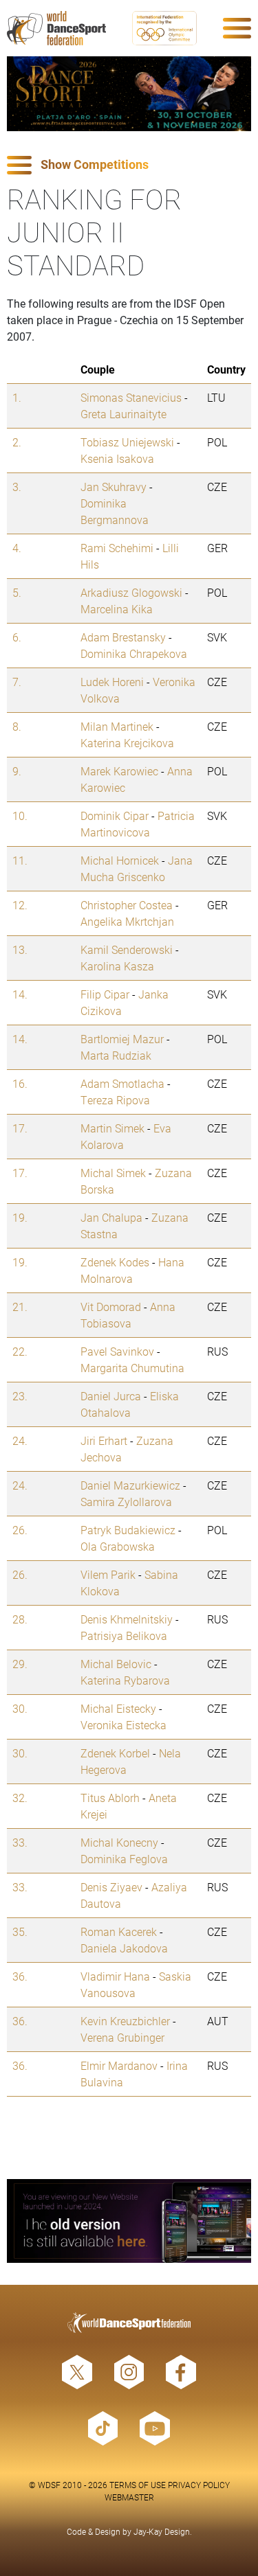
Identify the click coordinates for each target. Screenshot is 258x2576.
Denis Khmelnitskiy (127, 1619)
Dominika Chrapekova (134, 653)
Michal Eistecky (118, 1708)
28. (20, 1619)
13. (20, 949)
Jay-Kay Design (162, 2531)
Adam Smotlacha (122, 1083)
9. (17, 771)
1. (17, 397)
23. (20, 1396)
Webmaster (129, 2497)
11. (20, 860)
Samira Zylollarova (126, 1502)
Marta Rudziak (116, 1055)
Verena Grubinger (122, 2037)
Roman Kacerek (119, 1931)
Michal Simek (113, 1173)
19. (20, 1217)
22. (20, 1351)
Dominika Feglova (124, 1859)
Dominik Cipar (115, 816)
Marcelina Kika (117, 609)
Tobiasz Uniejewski (127, 442)
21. (20, 1307)
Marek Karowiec (119, 771)
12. (20, 905)
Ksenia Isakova (117, 458)
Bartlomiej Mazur (122, 1039)
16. (20, 1083)
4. (17, 548)
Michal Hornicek (120, 860)
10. (20, 816)
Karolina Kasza (117, 966)
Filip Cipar (105, 994)
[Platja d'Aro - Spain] (129, 94)
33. (20, 1842)
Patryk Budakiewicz (128, 1530)
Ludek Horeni (112, 682)
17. (20, 1128)
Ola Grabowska (118, 1546)
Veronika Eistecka (123, 1725)
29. (20, 1664)
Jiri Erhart (104, 1440)
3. (17, 487)
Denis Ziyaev (111, 1887)
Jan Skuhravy (114, 487)
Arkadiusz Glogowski (131, 592)
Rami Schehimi (117, 548)
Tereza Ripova (115, 1100)
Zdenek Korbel (115, 1753)
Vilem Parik (108, 1574)
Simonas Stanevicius (131, 397)
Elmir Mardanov (119, 2065)
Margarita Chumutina (132, 1368)
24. (20, 1440)
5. (17, 592)
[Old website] (129, 2221)
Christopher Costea (127, 905)
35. (20, 1931)
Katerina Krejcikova (127, 743)
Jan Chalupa (111, 1217)
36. (20, 1976)
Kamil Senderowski (127, 949)
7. (17, 682)
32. (20, 1798)
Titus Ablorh (110, 1798)
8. (17, 726)
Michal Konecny (119, 1842)
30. (20, 1708)
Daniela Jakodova (124, 1948)
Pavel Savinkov (117, 1351)
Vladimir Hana (115, 1976)
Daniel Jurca (111, 1396)
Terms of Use (138, 2485)
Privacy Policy (199, 2485)
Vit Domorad (111, 1307)
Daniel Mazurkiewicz (130, 1485)
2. (17, 442)
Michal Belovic (116, 1664)
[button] (129, 165)
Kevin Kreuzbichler (125, 2021)
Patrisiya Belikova (124, 1635)
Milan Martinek (117, 726)
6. (17, 637)
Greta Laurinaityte (123, 414)
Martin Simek (112, 1128)
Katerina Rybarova (125, 1680)
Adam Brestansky (123, 637)
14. (20, 994)
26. (20, 1530)
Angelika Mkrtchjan (127, 921)
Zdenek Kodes (115, 1262)
